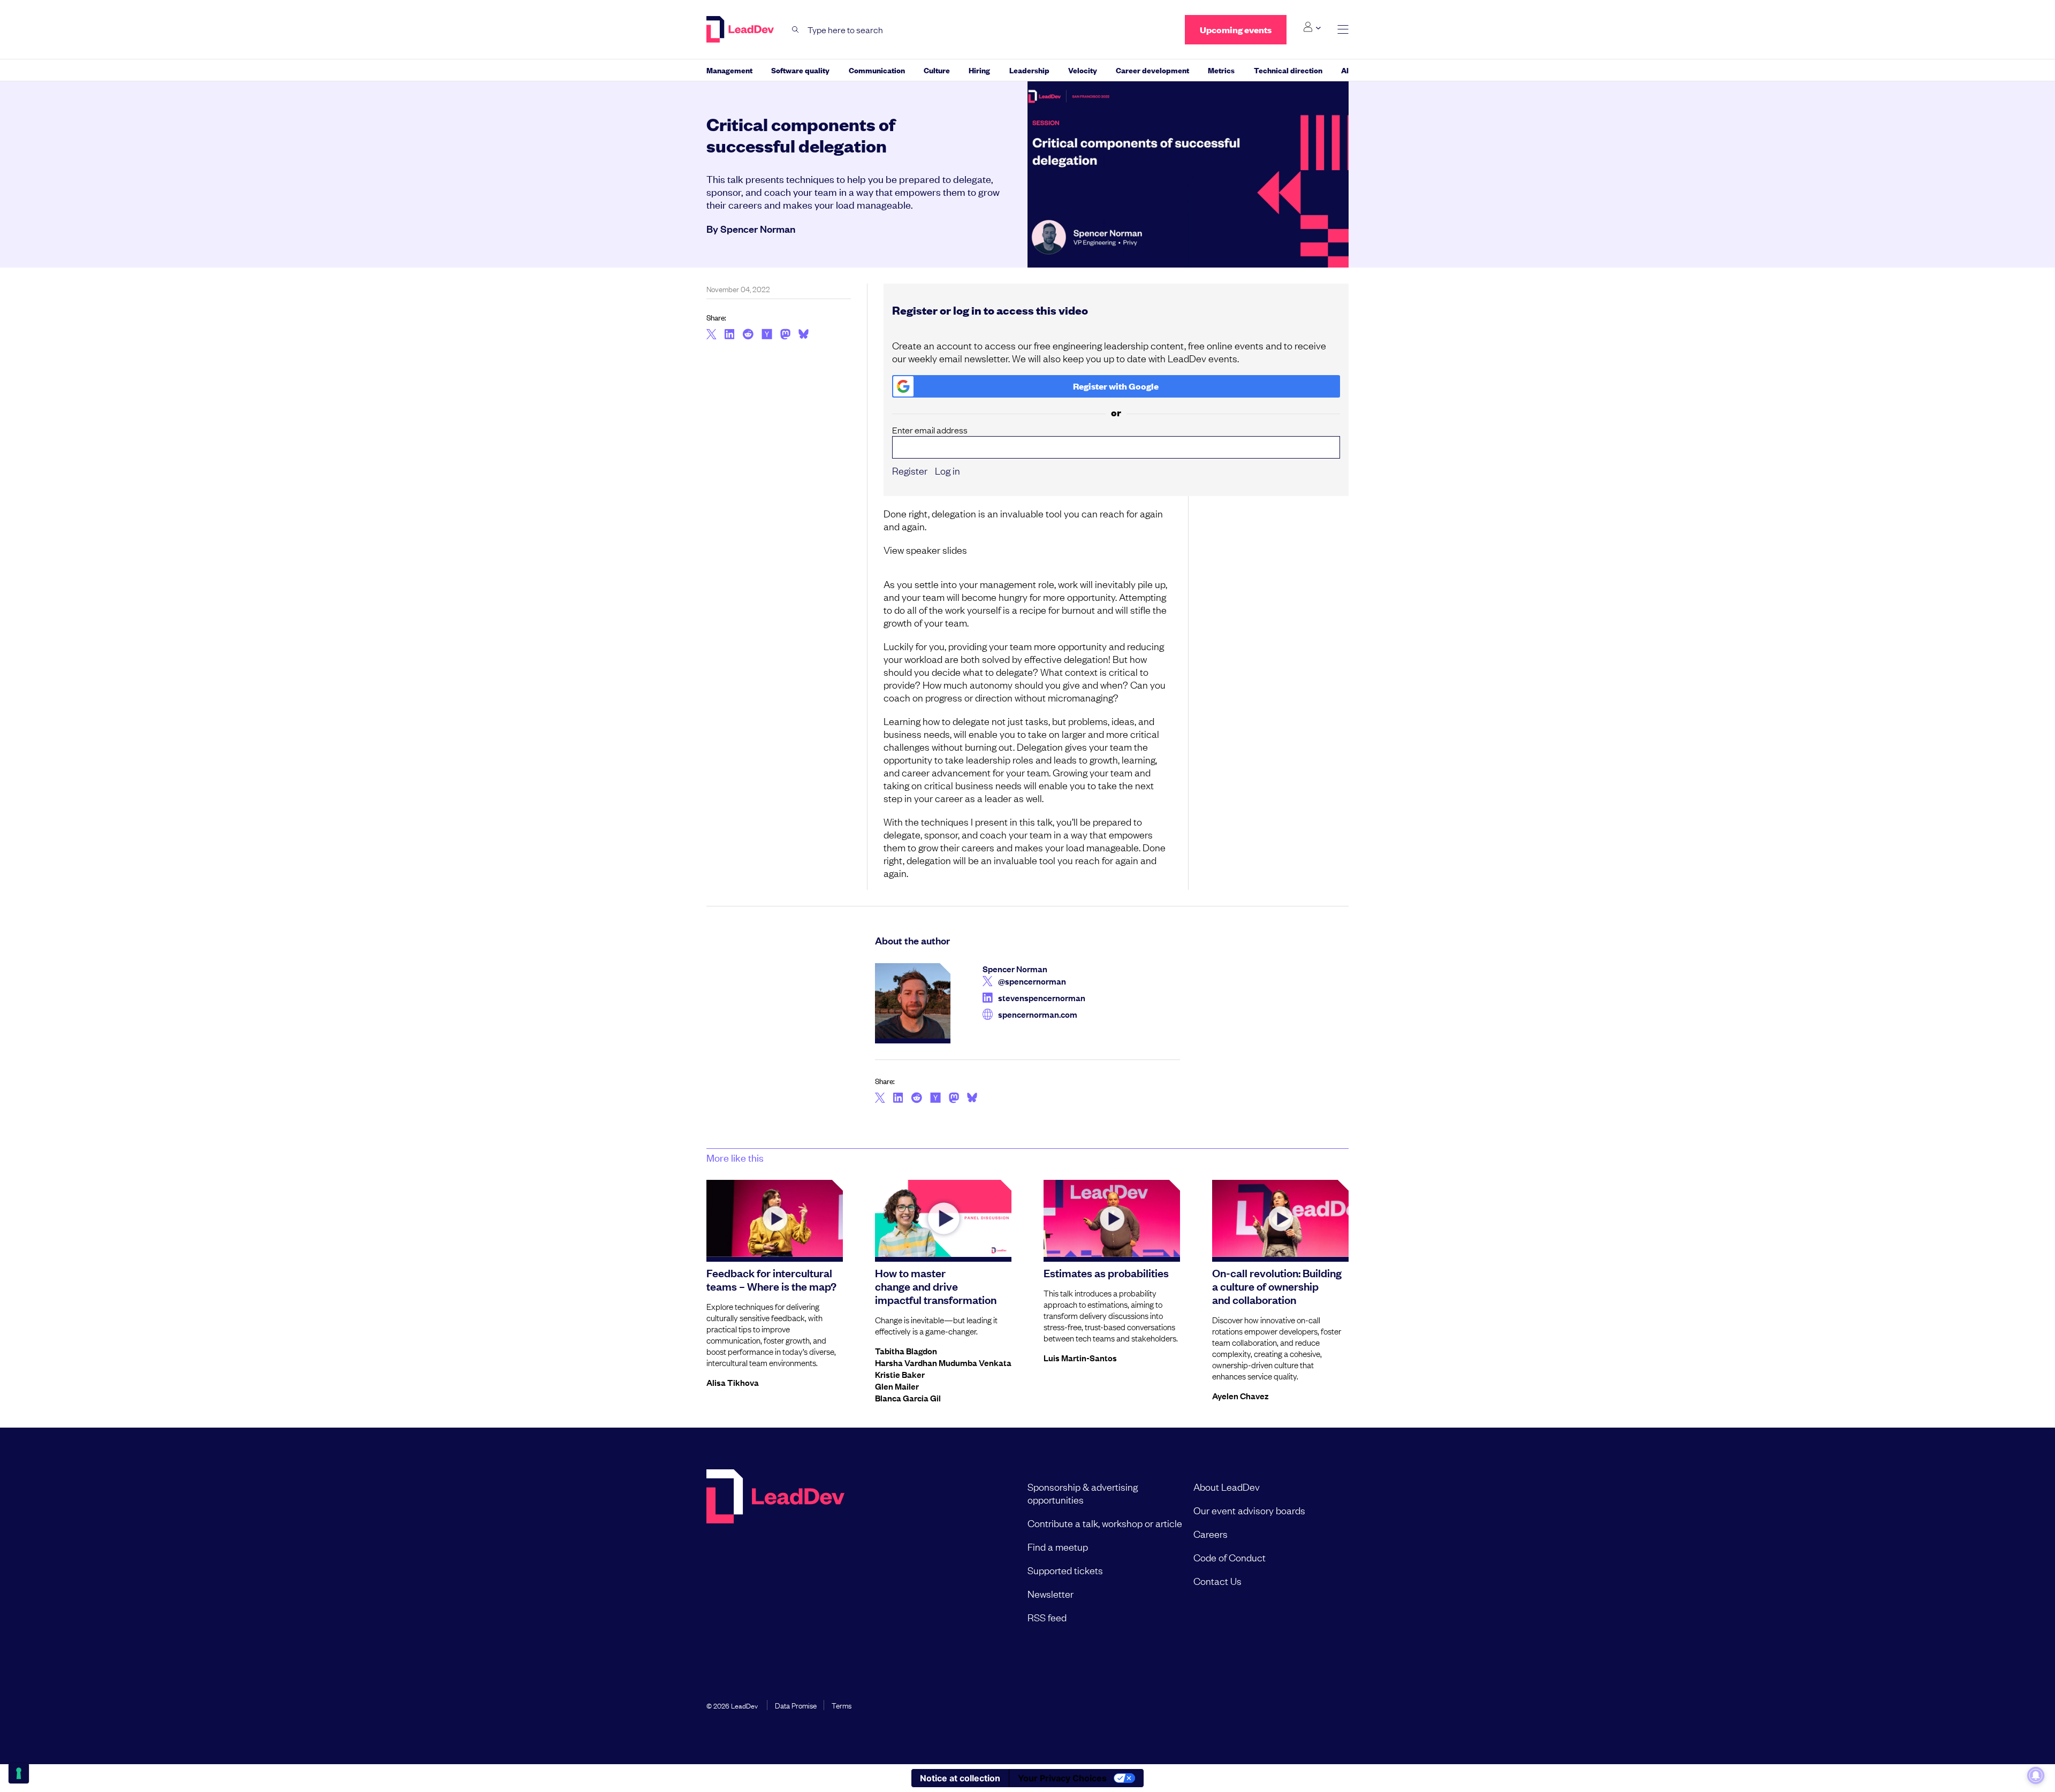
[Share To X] (711, 335)
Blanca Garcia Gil (908, 1398)
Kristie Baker (900, 1374)
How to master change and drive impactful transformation (936, 1286)
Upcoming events (1236, 30)
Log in (947, 470)
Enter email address (930, 430)
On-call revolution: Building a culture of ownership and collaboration (1277, 1286)
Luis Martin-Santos (1080, 1358)
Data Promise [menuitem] (796, 1705)
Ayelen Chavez (1240, 1396)
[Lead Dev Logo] (741, 29)
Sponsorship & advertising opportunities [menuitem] (1083, 1493)
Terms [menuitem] (842, 1705)
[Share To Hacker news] (767, 335)
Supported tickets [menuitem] (1065, 1570)
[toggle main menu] (1343, 30)
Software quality (800, 70)
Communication (877, 70)
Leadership (1029, 70)
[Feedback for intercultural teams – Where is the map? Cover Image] (775, 1218)
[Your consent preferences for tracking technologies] (19, 1773)
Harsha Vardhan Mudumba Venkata (943, 1362)
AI (1345, 70)
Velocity (1083, 70)
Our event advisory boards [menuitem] (1249, 1510)
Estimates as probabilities (1106, 1272)
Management (729, 70)
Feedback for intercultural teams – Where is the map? (771, 1279)
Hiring (979, 70)
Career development (1152, 70)
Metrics (1221, 70)
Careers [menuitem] (1211, 1534)
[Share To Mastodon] (785, 335)
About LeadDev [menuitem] (1227, 1486)
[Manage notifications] (2036, 1775)
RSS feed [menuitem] (1047, 1617)
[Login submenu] (1312, 27)
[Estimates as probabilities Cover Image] (1112, 1218)
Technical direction (1288, 70)
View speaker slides (925, 550)
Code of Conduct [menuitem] (1230, 1557)
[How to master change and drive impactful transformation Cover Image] (943, 1218)
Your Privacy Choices (1062, 1778)
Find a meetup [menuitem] (1058, 1546)
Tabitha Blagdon (906, 1351)
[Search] (796, 30)
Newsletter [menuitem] (1051, 1593)
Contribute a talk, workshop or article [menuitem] (1105, 1523)
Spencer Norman (758, 228)
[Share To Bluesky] (804, 335)
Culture (937, 70)
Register (910, 470)
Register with (1116, 386)
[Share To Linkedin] (730, 335)
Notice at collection (960, 1778)
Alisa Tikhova (733, 1382)
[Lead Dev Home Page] (775, 1552)
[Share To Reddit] (748, 335)
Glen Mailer (897, 1386)
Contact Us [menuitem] (1217, 1581)
